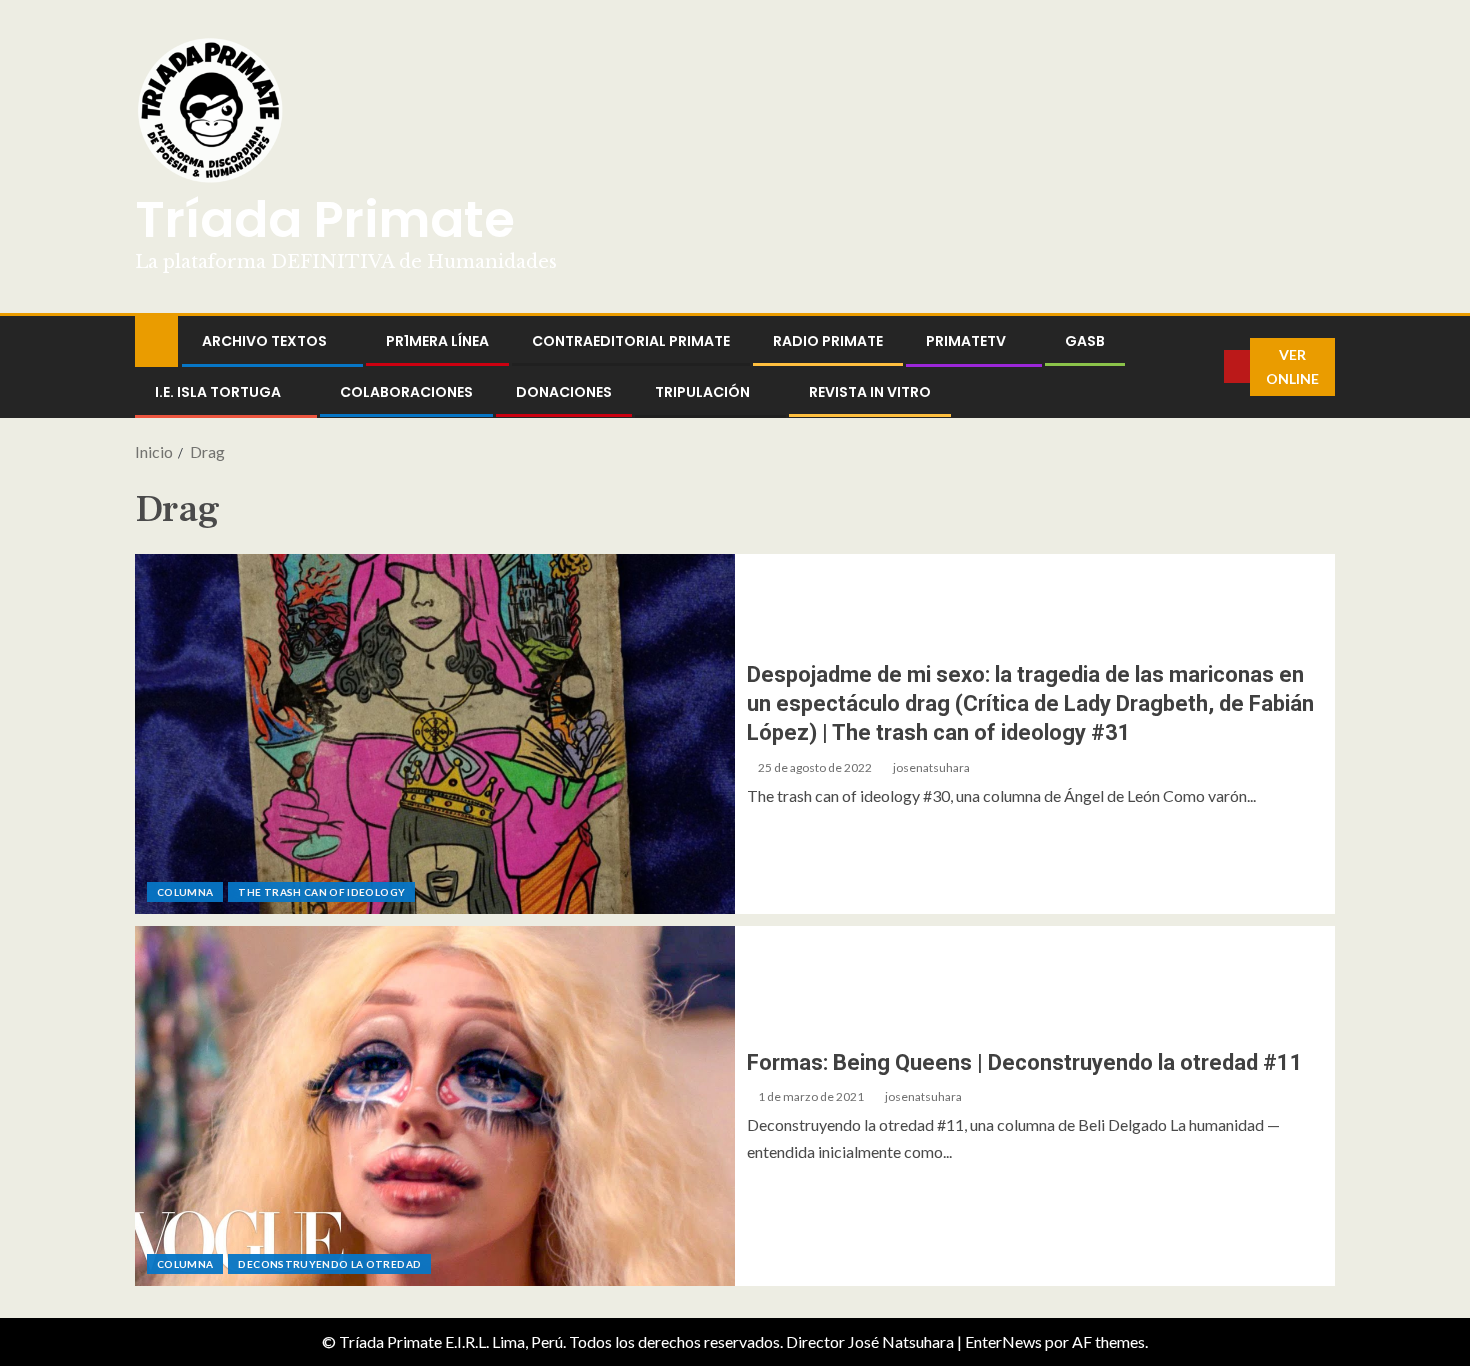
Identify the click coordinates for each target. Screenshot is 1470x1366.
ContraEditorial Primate (631, 341)
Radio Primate (828, 341)
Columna (185, 892)
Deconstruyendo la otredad (329, 1264)
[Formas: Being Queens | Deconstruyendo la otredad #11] (435, 1106)
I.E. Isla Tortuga (218, 392)
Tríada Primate (325, 219)
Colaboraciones (406, 392)
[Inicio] (156, 339)
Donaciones (564, 392)
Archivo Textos (264, 341)
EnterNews (1003, 1341)
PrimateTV (966, 341)
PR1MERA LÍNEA (437, 341)
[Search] (1209, 367)
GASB (1085, 341)
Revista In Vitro (870, 392)
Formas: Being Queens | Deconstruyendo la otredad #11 (1025, 1062)
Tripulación (702, 392)
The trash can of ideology (321, 892)
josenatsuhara (931, 767)
